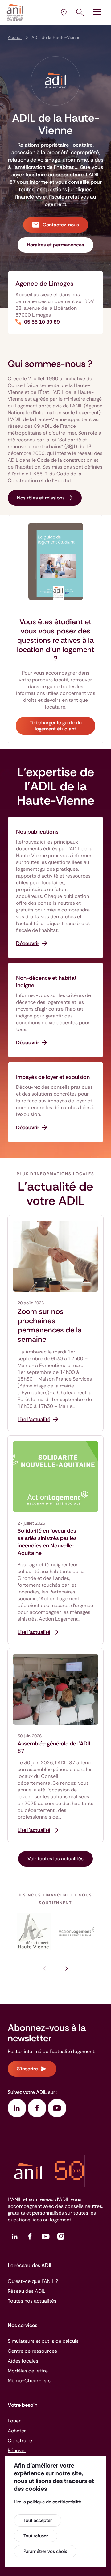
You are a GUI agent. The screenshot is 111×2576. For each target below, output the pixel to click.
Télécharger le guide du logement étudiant (56, 726)
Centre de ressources (32, 2351)
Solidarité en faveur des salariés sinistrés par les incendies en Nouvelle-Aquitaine (47, 1542)
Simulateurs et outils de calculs (43, 2341)
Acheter (17, 2431)
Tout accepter (38, 2520)
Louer (14, 2421)
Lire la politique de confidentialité (47, 2502)
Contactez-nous (61, 225)
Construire (20, 2441)
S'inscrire (27, 2069)
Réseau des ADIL (27, 2291)
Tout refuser (36, 2536)
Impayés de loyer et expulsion (53, 1077)
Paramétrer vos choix (45, 2551)
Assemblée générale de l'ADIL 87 (55, 1747)
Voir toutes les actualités (55, 1859)
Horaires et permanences (55, 245)
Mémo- (29, 2381)
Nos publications (37, 832)
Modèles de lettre (28, 2371)
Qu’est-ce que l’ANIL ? (33, 2281)
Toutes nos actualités (32, 2301)
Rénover (17, 2450)
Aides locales (23, 2361)
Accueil (15, 37)
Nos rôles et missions (41, 498)
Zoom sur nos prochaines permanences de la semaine (50, 1325)
